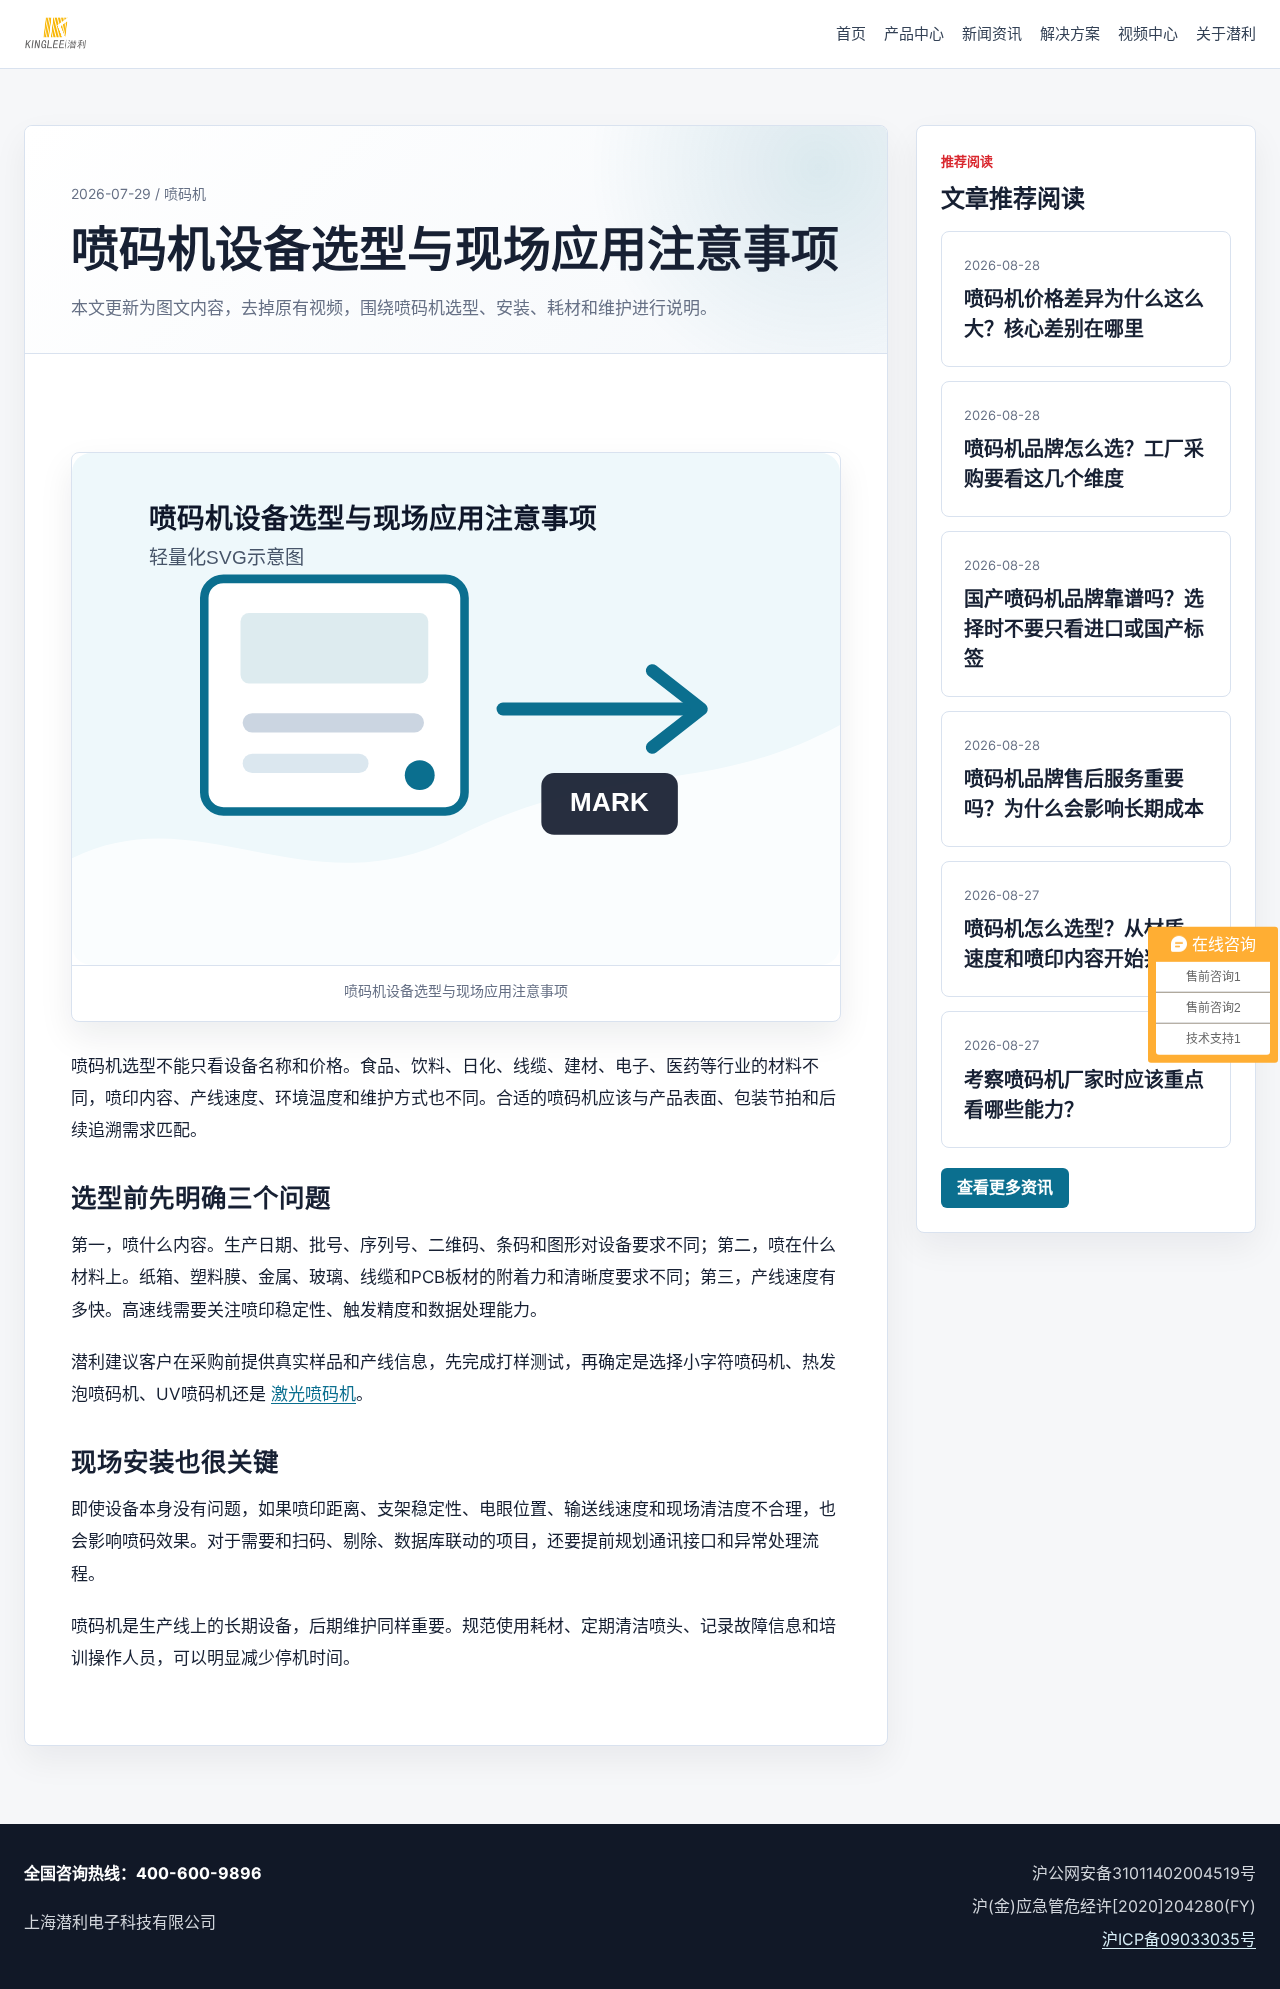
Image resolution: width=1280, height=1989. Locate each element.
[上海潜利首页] (55, 34)
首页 (851, 33)
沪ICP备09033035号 (1179, 1939)
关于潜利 (1226, 33)
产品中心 (914, 33)
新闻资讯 (992, 33)
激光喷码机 (313, 1394)
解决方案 (1070, 33)
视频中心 (1148, 33)
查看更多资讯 (1005, 1187)
